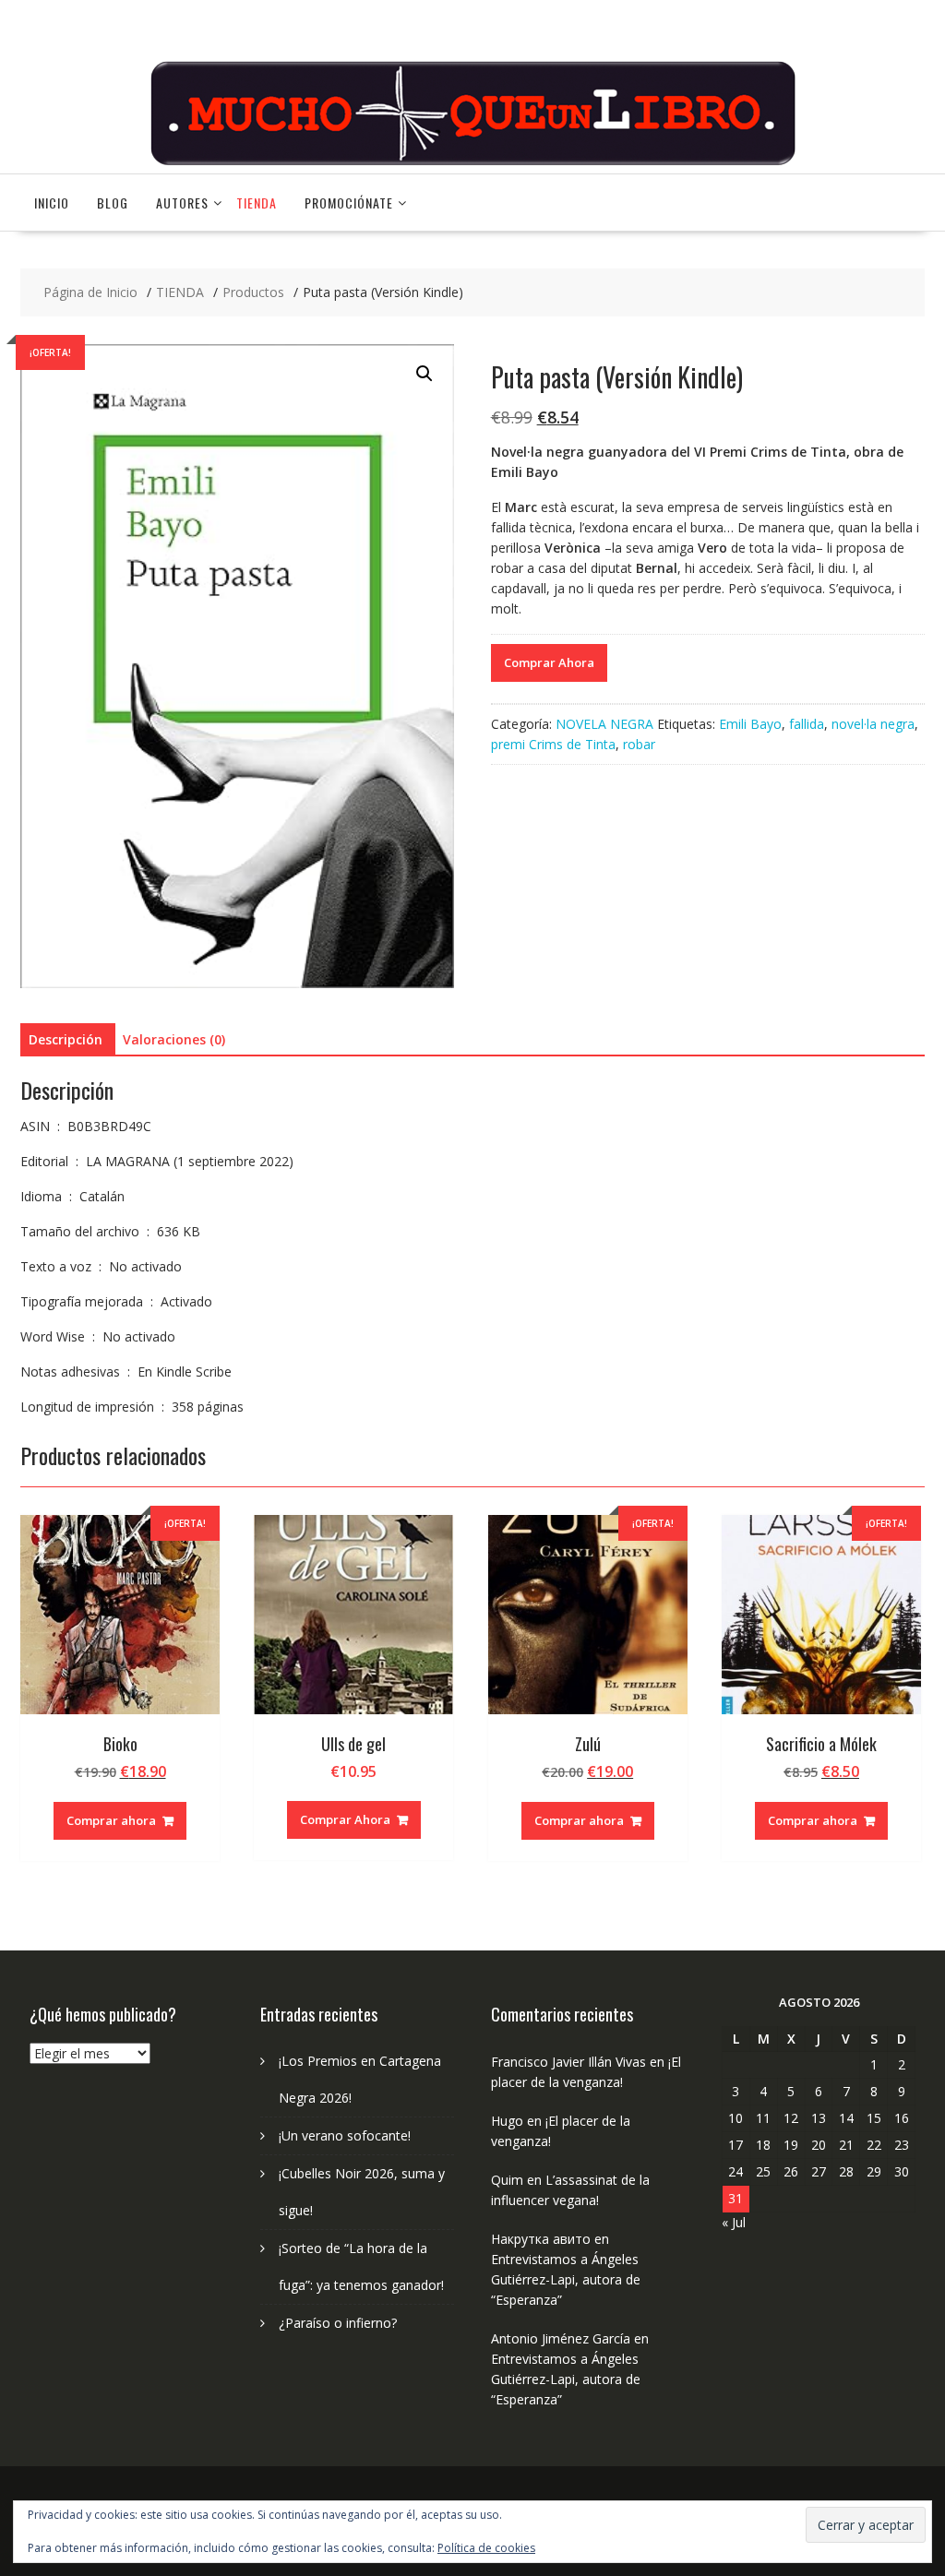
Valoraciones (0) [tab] (174, 1039)
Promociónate (349, 203)
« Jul (734, 2222)
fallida (807, 724)
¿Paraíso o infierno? (338, 2323)
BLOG (113, 203)
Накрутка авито (541, 2239)
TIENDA (257, 203)
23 (902, 2145)
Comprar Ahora (549, 662)
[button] (425, 374)
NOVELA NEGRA (604, 724)
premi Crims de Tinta (553, 744)
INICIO (52, 203)
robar (639, 744)
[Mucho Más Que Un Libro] (472, 163)
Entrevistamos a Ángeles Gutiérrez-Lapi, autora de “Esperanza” (566, 2279)
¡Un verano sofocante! (345, 2135)
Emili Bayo (750, 724)
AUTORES (182, 203)
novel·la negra (873, 724)
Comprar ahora (111, 1820)
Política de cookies (486, 2548)
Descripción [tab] (66, 1039)
